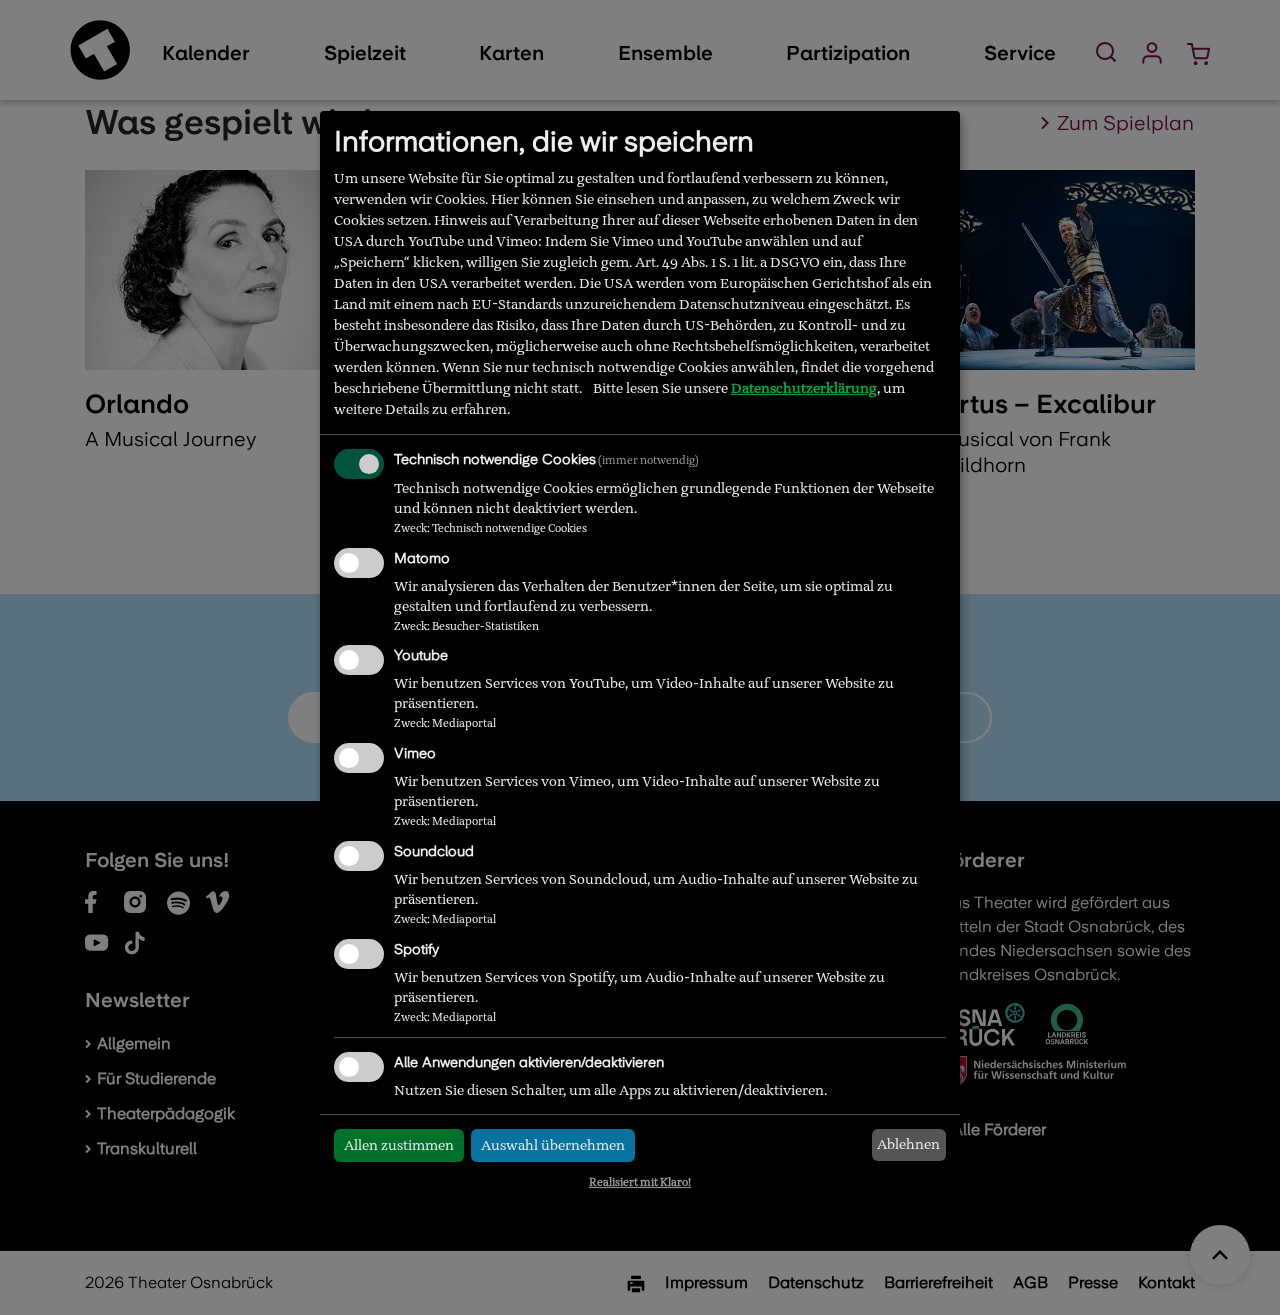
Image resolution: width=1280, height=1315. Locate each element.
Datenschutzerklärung (804, 388)
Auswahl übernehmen (553, 1145)
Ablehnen (908, 1144)
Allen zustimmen (399, 1145)
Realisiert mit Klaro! (640, 1182)
